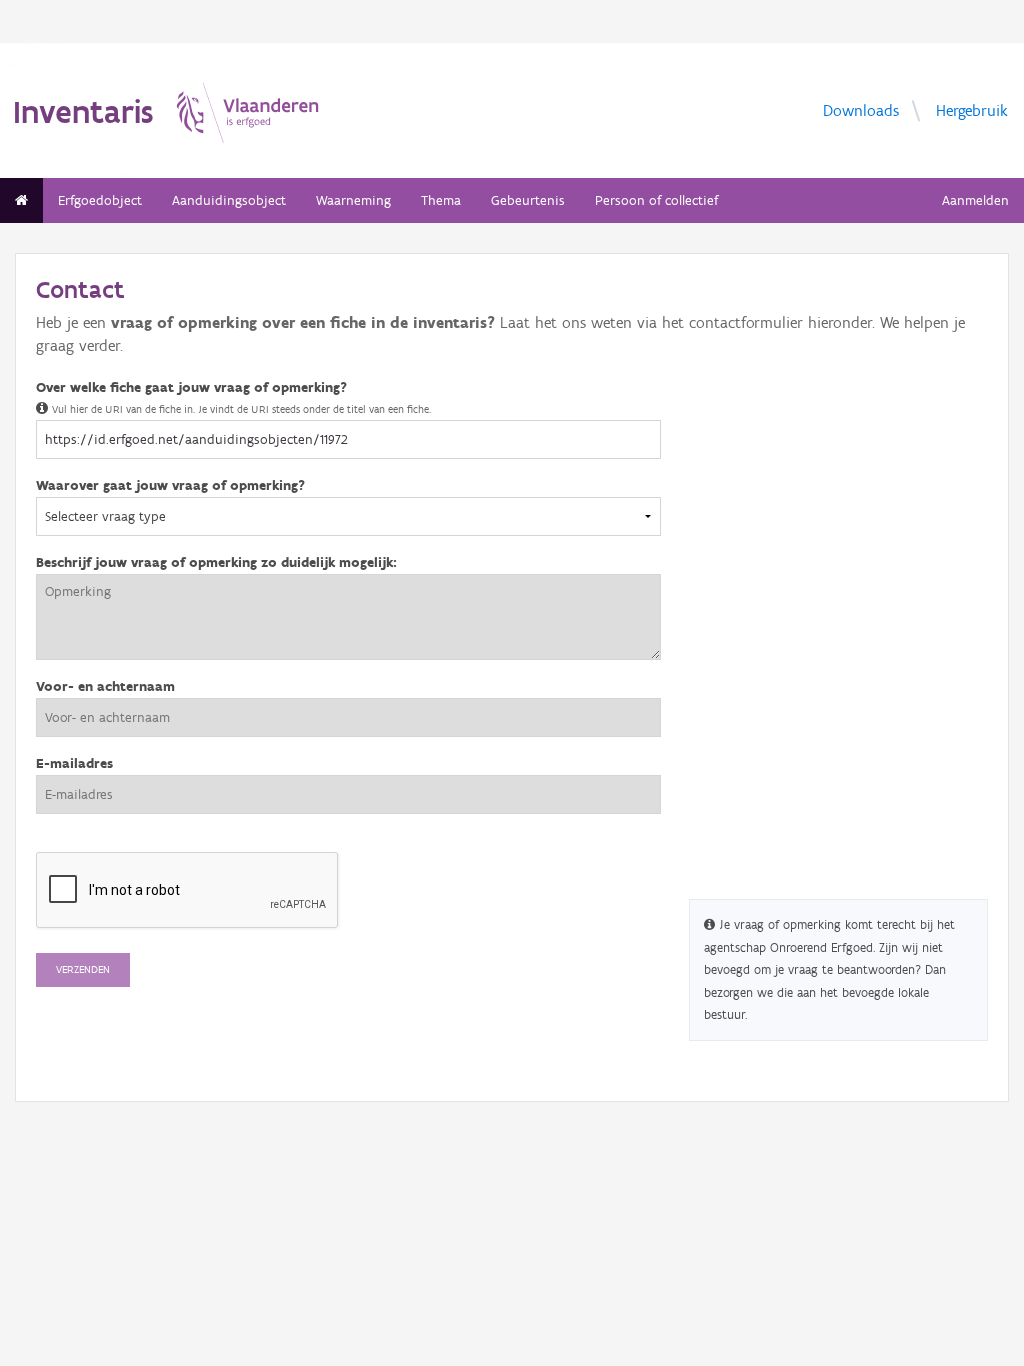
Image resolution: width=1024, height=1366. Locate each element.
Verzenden (83, 969)
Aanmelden (975, 200)
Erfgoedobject (100, 200)
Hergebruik (972, 109)
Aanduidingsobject (229, 200)
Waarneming (353, 200)
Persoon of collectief (656, 200)
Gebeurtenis (528, 200)
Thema (441, 200)
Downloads (861, 109)
